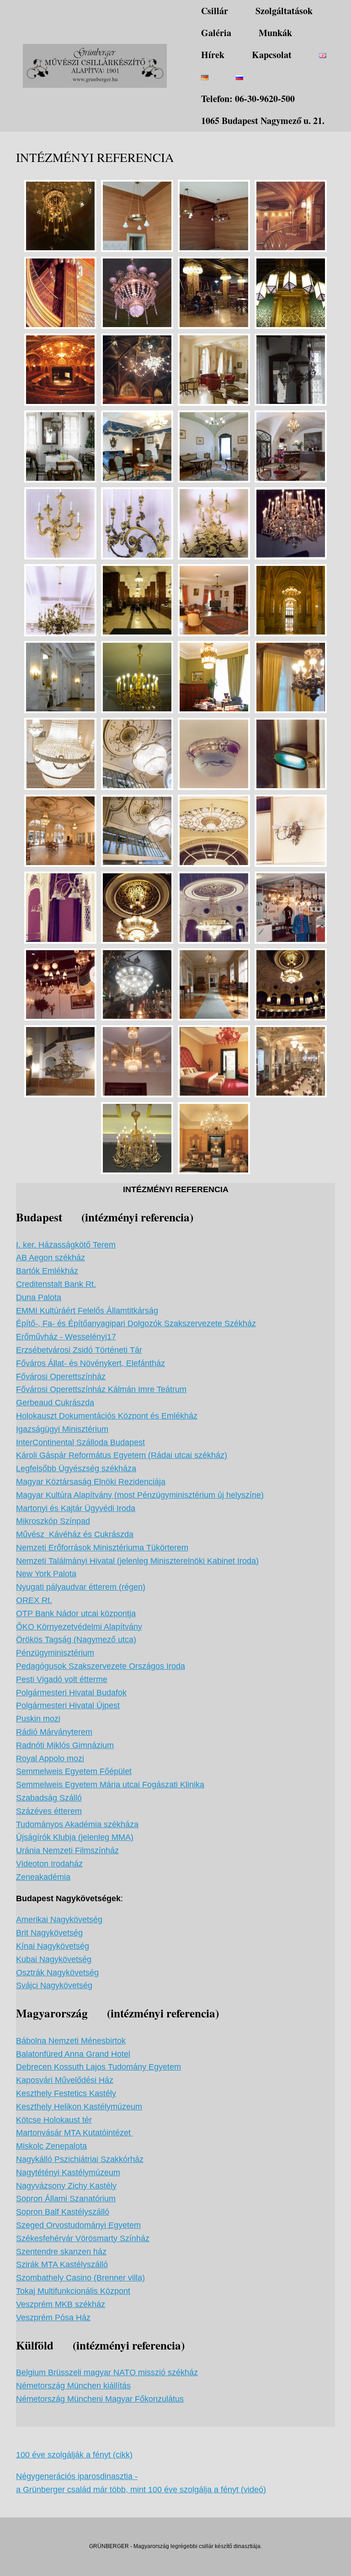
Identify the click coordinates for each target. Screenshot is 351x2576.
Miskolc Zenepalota (51, 2146)
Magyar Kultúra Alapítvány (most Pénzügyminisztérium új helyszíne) (140, 1495)
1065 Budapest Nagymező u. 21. (263, 121)
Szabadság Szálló (49, 1798)
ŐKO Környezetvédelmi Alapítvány (79, 1627)
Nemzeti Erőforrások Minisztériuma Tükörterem (102, 1548)
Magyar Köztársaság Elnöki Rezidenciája (91, 1482)
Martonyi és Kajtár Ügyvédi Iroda (76, 1508)
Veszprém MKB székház (61, 2304)
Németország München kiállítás (73, 2386)
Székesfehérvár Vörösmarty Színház (83, 2238)
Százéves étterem (49, 1811)
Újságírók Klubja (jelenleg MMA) (75, 1837)
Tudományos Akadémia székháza (77, 1824)
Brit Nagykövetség (49, 1933)
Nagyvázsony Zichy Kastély (66, 2186)
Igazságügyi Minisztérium (62, 1429)
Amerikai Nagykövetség (59, 1920)
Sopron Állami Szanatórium (66, 2199)
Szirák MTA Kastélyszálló (62, 2264)
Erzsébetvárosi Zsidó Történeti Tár (79, 1350)
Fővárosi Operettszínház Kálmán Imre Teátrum (101, 1389)
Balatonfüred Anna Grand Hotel (73, 2054)
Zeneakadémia (43, 1877)
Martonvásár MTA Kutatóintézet (74, 2133)
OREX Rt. (34, 1600)
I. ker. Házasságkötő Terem (66, 1245)
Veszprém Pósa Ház (53, 2318)
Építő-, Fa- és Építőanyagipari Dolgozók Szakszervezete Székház (136, 1323)
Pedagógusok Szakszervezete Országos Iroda (101, 1666)
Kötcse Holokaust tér (54, 2120)
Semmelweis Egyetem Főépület (74, 1771)
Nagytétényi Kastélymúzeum (68, 2173)
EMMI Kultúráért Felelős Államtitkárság (87, 1311)
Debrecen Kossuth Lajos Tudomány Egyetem (98, 2067)
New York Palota (46, 1574)
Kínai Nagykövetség (53, 1946)
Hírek (213, 55)
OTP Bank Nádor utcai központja (76, 1613)
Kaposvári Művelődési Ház (65, 2080)
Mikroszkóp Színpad (53, 1521)
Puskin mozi (38, 1719)
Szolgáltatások (284, 11)
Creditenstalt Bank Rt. (56, 1284)
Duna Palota (39, 1297)
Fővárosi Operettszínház (61, 1377)
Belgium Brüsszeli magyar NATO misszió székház (107, 2372)
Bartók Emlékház (47, 1271)
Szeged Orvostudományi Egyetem (78, 2225)
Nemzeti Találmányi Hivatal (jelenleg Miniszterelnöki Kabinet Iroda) (137, 1561)
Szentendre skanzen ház (61, 2252)
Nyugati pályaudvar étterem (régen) (81, 1587)
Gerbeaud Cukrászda (55, 1403)
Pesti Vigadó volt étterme (62, 1679)
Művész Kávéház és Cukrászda (75, 1534)
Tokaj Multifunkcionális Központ (73, 2291)
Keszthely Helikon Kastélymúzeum (79, 2107)
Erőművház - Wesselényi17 (66, 1337)
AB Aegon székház (51, 1258)
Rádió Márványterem (54, 1732)
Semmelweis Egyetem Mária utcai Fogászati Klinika (110, 1785)
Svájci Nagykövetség (54, 1985)
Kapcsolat (272, 55)
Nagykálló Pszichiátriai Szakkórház (80, 2159)
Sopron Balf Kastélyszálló (63, 2212)
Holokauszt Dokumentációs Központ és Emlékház (107, 1416)
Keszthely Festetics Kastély (66, 2093)
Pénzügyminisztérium (55, 1653)
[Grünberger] (95, 66)
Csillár (215, 11)
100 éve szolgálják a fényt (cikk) (74, 2455)
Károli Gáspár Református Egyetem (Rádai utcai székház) (122, 1455)
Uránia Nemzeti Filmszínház (67, 1850)
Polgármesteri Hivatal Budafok (71, 1693)
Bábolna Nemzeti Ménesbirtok (71, 2041)
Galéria (216, 33)
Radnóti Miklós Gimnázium (65, 1745)
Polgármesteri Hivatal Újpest (68, 1705)
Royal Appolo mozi (50, 1759)
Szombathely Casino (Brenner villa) (80, 2278)
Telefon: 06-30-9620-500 (248, 99)
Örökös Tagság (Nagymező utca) (76, 1640)
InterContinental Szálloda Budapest (80, 1442)
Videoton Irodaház (49, 1864)
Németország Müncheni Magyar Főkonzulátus (100, 2399)
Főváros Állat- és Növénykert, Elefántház (90, 1363)
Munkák (275, 33)
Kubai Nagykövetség (54, 1959)
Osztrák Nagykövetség (57, 1973)
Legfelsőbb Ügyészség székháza (76, 1468)
